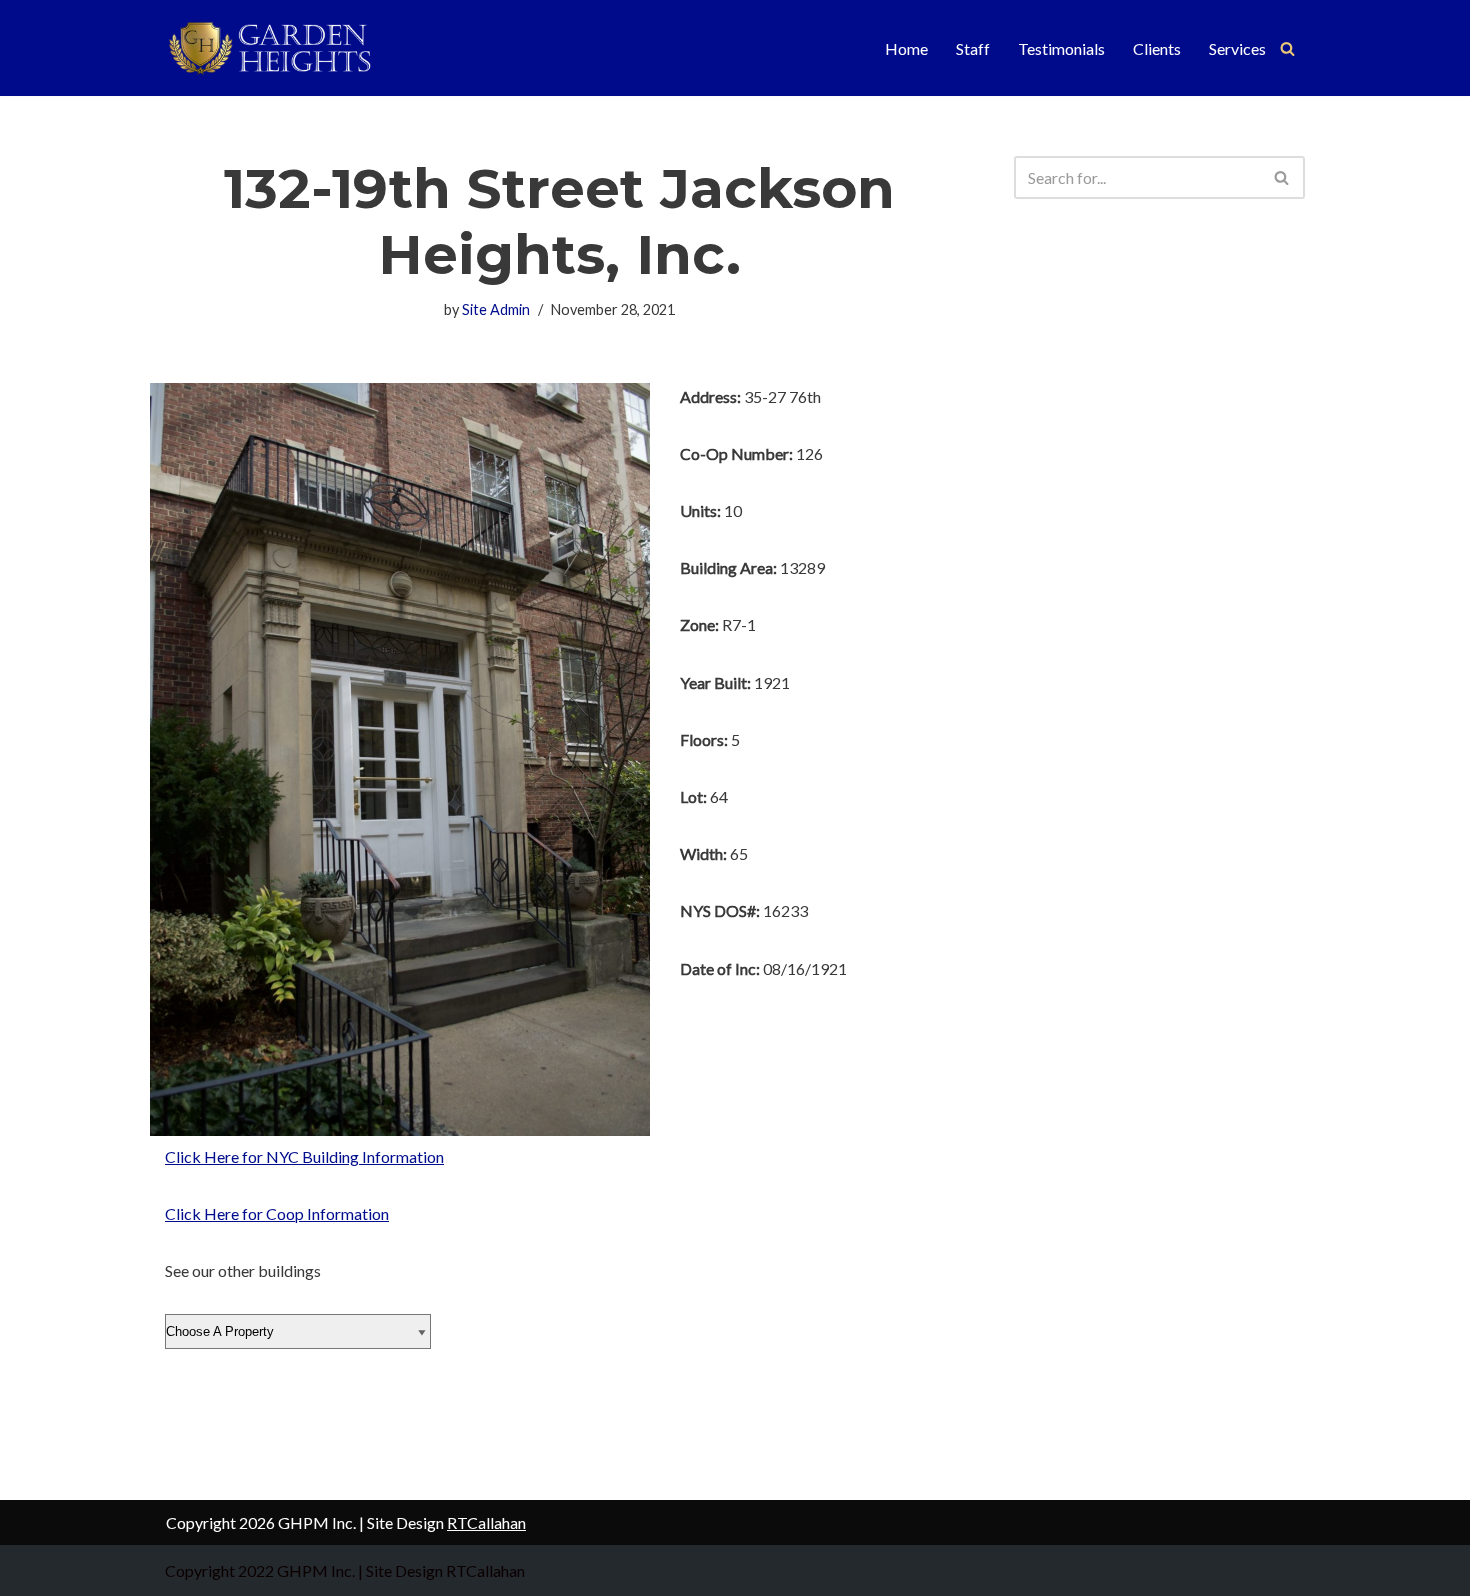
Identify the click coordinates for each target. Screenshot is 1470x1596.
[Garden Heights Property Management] (285, 48)
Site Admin (496, 309)
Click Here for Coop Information (277, 1213)
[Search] (1287, 48)
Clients (1157, 48)
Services (1237, 48)
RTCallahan (486, 1522)
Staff (973, 48)
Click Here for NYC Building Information (304, 1156)
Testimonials (1061, 48)
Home (906, 48)
